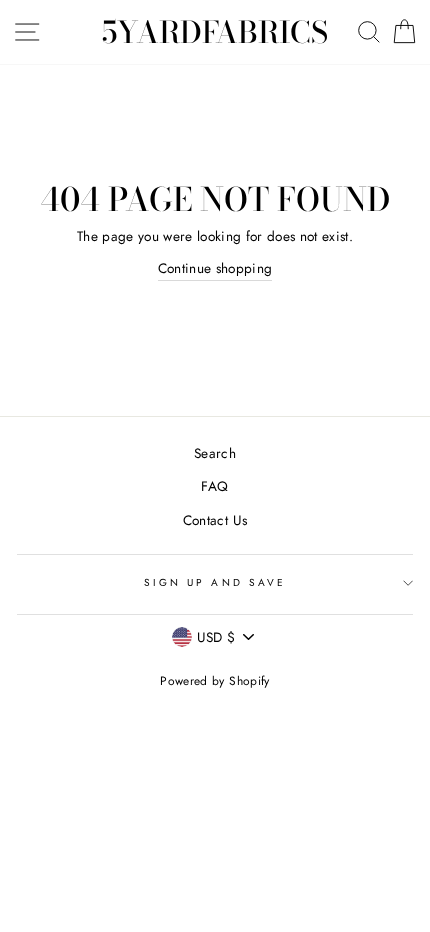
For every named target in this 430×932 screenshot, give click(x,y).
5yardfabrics (215, 32)
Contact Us (215, 520)
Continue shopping (215, 268)
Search (215, 453)
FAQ (214, 486)
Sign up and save (215, 582)
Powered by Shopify (214, 681)
